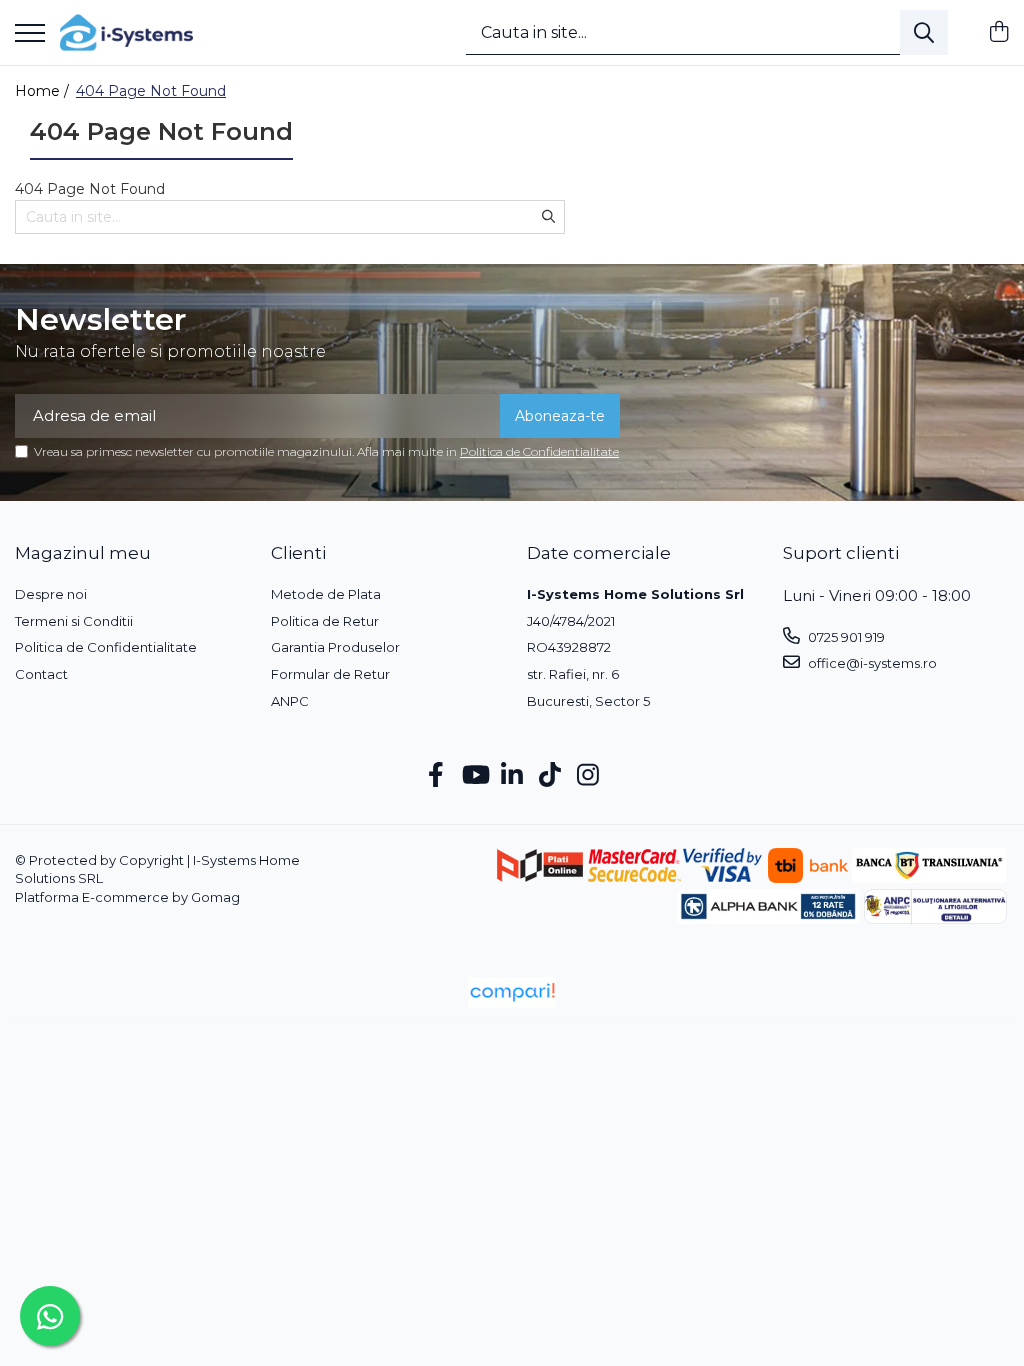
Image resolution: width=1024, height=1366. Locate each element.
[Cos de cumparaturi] (998, 32)
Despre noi (51, 594)
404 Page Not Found (151, 91)
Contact (41, 674)
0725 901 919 (845, 637)
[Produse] (30, 34)
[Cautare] (924, 32)
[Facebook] (436, 776)
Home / (44, 91)
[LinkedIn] (512, 776)
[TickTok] (550, 776)
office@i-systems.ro (871, 663)
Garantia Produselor (335, 647)
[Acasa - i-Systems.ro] (126, 33)
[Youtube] (474, 776)
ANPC (290, 701)
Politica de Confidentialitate (539, 451)
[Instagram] (588, 776)
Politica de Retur (325, 621)
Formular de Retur (330, 674)
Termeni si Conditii (74, 621)
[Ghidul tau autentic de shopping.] (512, 992)
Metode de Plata (326, 594)
